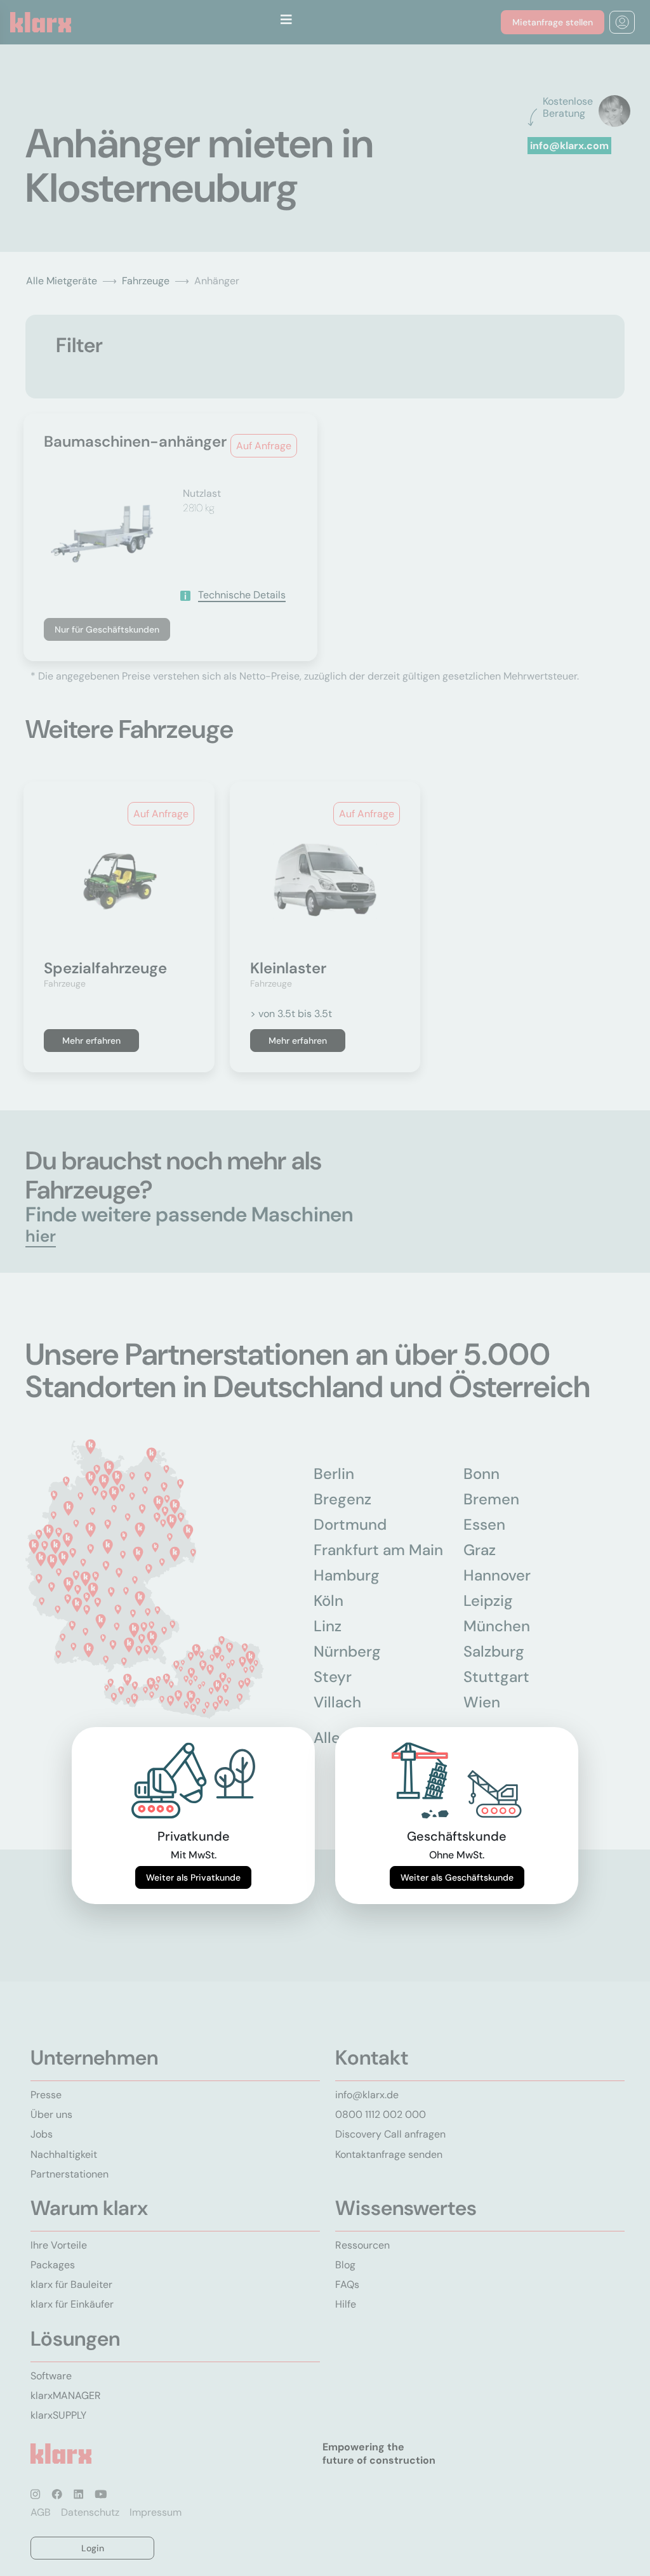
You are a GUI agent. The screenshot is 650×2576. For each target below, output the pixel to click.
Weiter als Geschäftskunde (457, 1877)
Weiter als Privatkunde (193, 1877)
